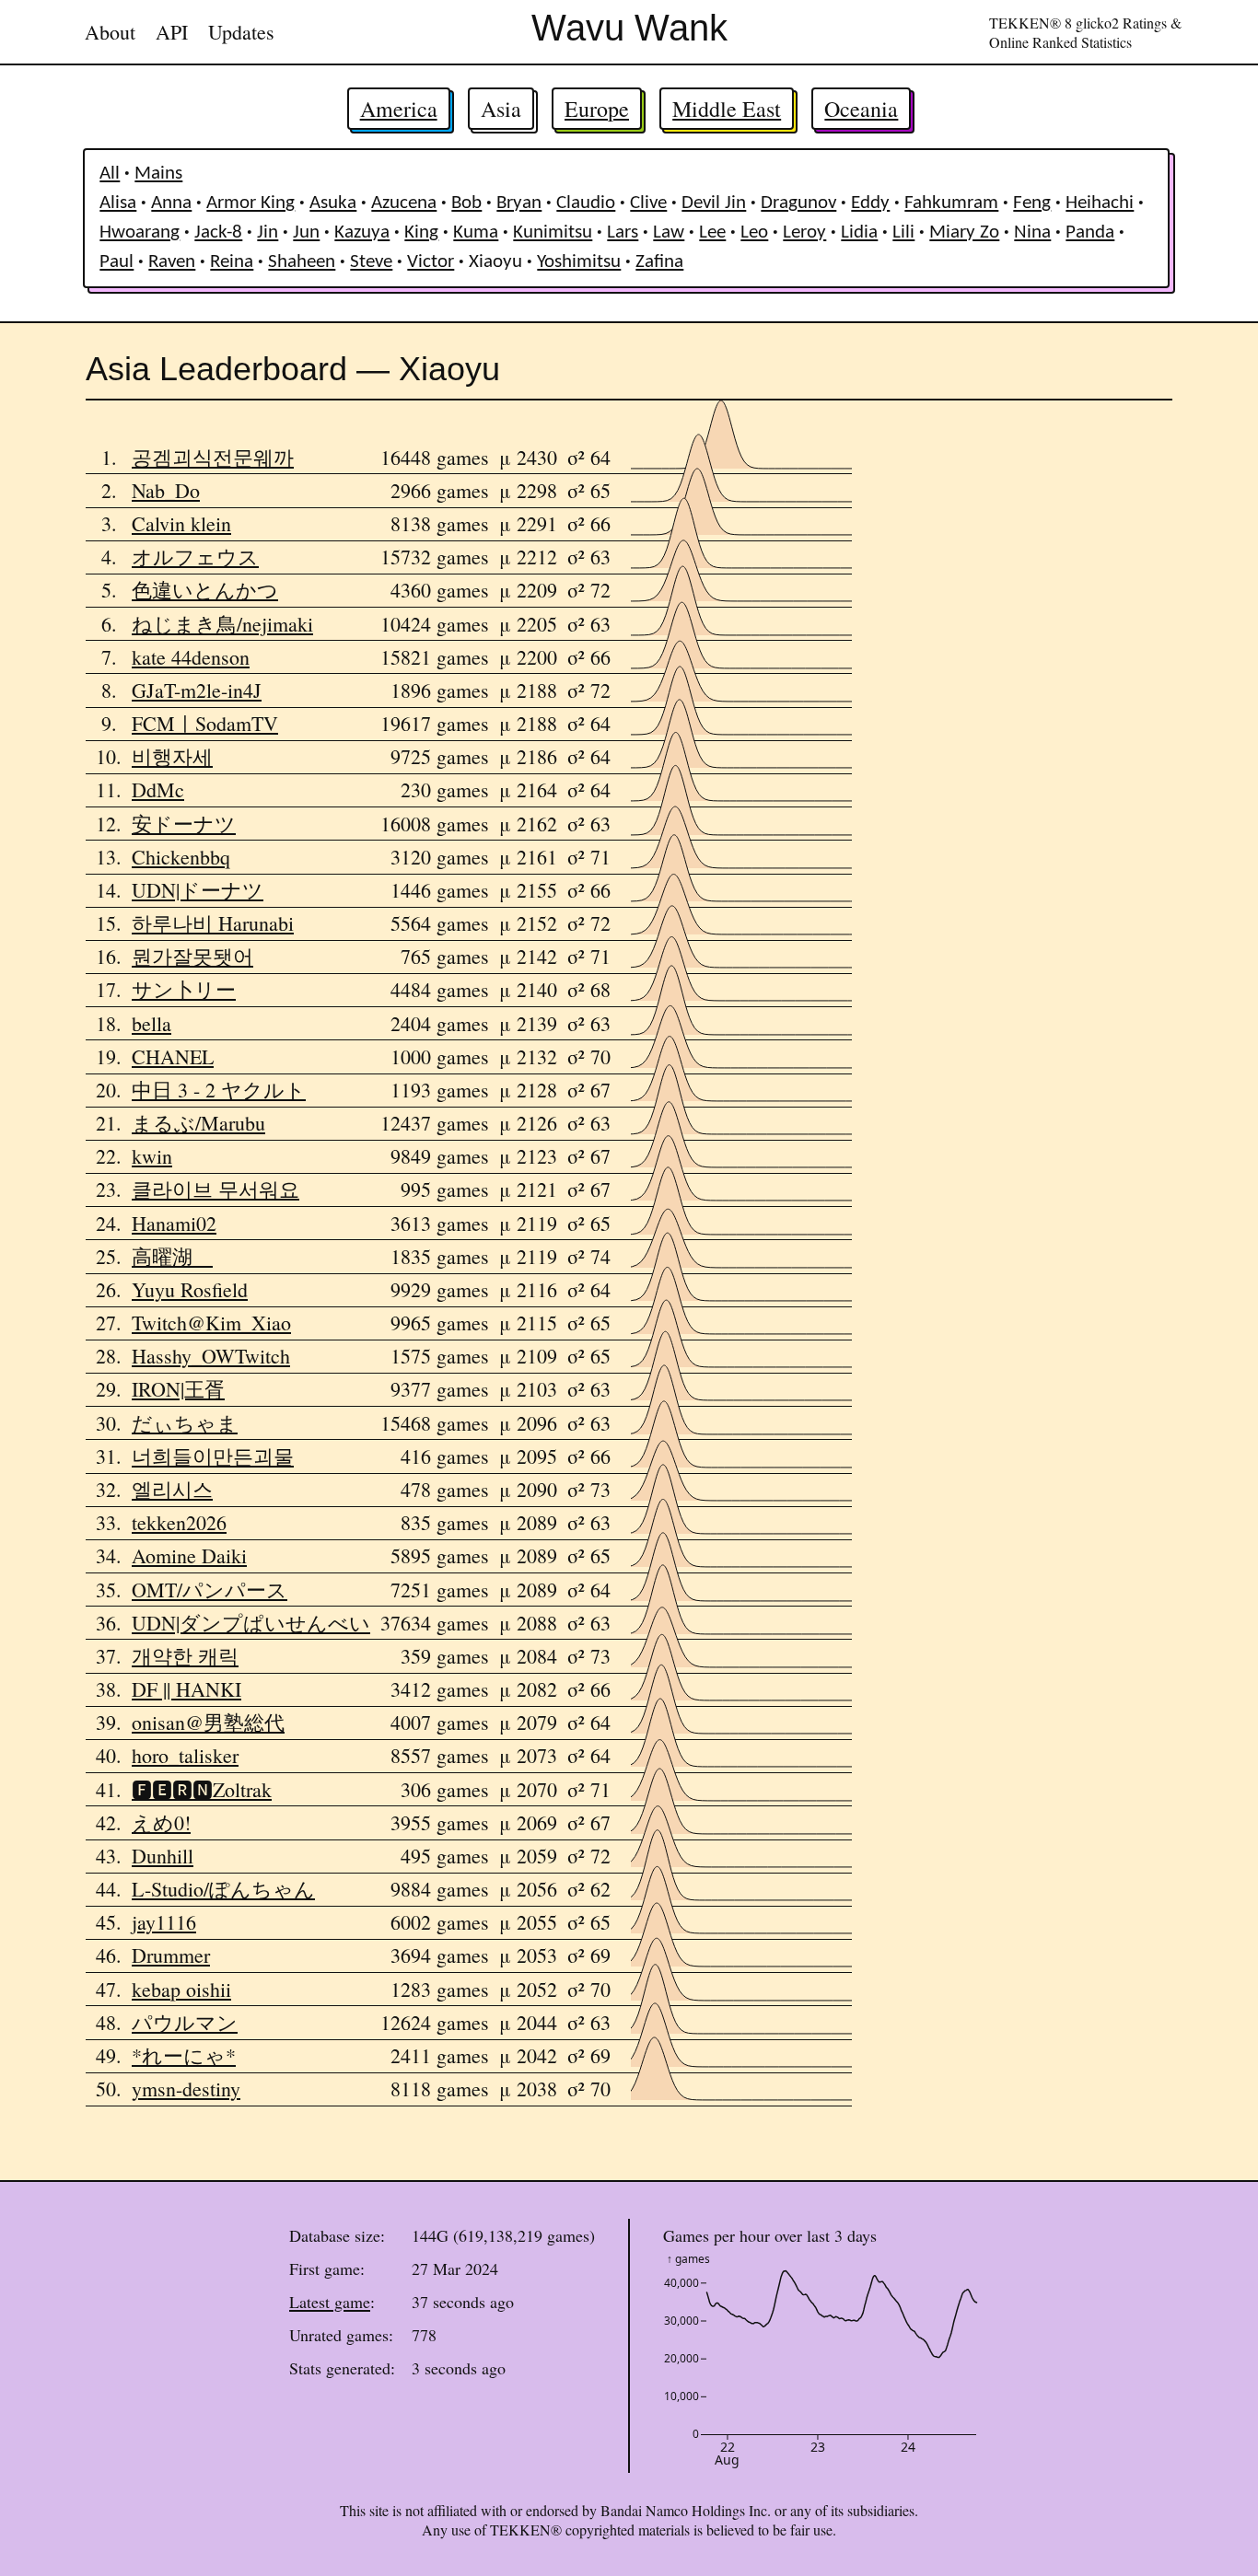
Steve (371, 262)
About (110, 32)
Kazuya (362, 232)
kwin (152, 1156)
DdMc (158, 789)
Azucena (404, 203)
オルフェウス (195, 557)
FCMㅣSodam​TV (205, 723)
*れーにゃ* (184, 2055)
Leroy (804, 232)
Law (669, 232)
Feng (1032, 203)
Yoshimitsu (579, 262)
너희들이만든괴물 (213, 1456)
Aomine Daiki (189, 1555)
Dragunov (798, 203)
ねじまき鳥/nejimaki (222, 624)
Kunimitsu (553, 232)
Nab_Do (166, 490)
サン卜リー (184, 989)
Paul (116, 262)
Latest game (330, 2302)
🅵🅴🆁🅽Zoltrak (202, 1789)
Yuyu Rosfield (190, 1289)
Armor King (250, 203)
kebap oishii (181, 1989)
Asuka (333, 203)
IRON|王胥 (178, 1389)
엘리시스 (172, 1489)
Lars (623, 232)
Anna (171, 203)
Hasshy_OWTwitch (211, 1356)
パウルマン (185, 2022)
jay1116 (164, 1922)
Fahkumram (951, 203)
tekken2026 (179, 1522)
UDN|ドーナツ (198, 890)
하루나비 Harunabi (213, 923)
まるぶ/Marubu (198, 1123)
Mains (158, 174)
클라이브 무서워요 (215, 1189)
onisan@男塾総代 (208, 1722)
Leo (754, 232)
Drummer (171, 1955)
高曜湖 (172, 1256)
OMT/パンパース (210, 1590)
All (110, 174)
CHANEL (173, 1056)
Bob (466, 203)
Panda (1090, 232)
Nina (1032, 232)
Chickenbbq (181, 857)
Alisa (118, 203)
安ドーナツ (184, 824)
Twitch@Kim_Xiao (211, 1323)
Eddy (870, 203)
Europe (597, 109)
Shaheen (302, 262)
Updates (241, 32)
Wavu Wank (629, 28)
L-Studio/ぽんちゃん (223, 1889)
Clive (648, 203)
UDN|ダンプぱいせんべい (251, 1623)
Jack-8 (218, 232)
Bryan (519, 203)
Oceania (861, 109)
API (172, 32)
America (399, 109)
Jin (268, 232)
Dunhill (163, 1856)
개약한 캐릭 (185, 1656)
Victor (431, 262)
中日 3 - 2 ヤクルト (219, 1090)
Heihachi (1100, 203)
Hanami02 (174, 1223)
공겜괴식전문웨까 (213, 457)
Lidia (859, 232)
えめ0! (161, 1822)
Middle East (727, 109)
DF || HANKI (186, 1689)
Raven (172, 262)
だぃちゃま (185, 1423)
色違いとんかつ (205, 590)
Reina (232, 262)
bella (151, 1023)
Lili (903, 232)
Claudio (586, 203)
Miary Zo (964, 232)
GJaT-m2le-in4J (197, 690)
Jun (306, 232)
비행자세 (172, 756)
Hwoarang (140, 232)
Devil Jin (714, 203)
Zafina (659, 262)
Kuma (476, 232)
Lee (712, 232)
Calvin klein (181, 523)
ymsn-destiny (186, 2089)
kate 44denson (191, 657)
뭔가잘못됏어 (192, 956)
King (421, 232)
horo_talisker (185, 1755)
